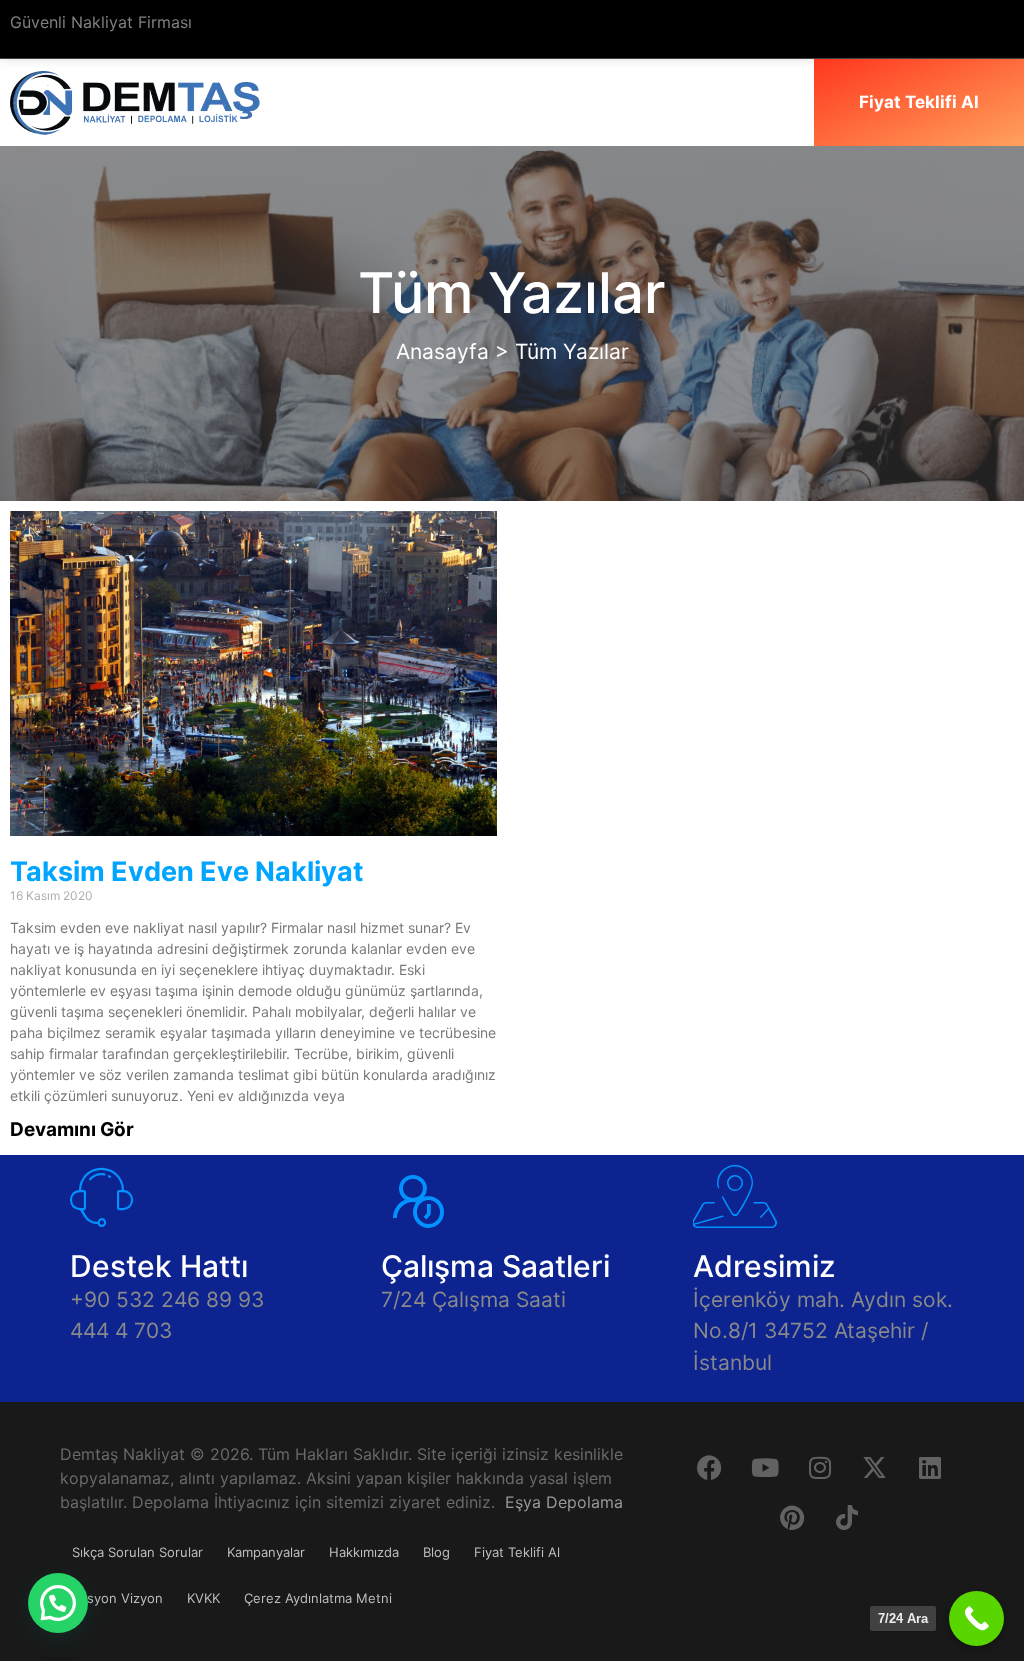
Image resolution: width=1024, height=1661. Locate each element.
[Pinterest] (792, 1517)
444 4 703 (121, 1330)
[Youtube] (765, 1467)
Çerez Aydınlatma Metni (318, 1598)
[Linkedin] (930, 1467)
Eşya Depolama (564, 1502)
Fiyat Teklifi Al (517, 1552)
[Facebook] (710, 1467)
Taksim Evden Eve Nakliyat (186, 871)
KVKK (203, 1598)
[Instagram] (820, 1467)
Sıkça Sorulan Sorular (137, 1552)
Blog (436, 1552)
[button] (58, 1603)
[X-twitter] (875, 1467)
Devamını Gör (72, 1129)
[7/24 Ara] (976, 1618)
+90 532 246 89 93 (167, 1299)
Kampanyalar (266, 1552)
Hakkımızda (364, 1552)
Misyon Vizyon (117, 1598)
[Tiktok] (847, 1517)
